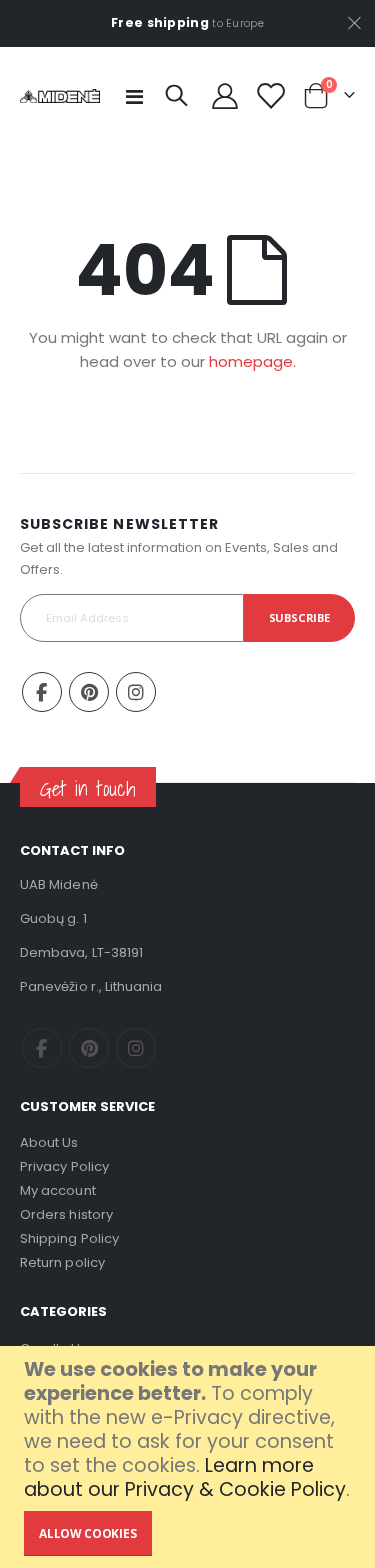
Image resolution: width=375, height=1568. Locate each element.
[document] (190, 1457)
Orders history (66, 1214)
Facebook (42, 692)
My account (58, 1190)
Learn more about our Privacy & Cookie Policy (185, 1477)
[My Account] (224, 96)
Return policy (62, 1262)
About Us (49, 1142)
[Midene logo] (60, 96)
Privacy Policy (64, 1166)
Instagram (136, 692)
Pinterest (89, 692)
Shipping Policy (69, 1238)
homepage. (252, 361)
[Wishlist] (269, 96)
